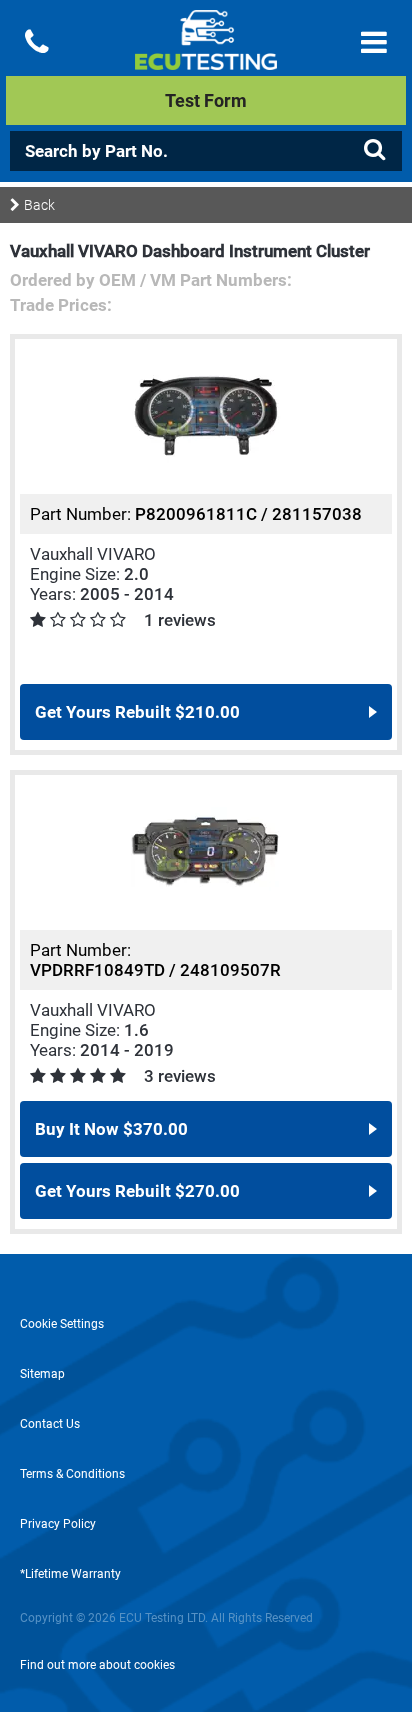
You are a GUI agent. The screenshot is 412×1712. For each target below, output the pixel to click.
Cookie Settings (62, 1324)
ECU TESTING (206, 56)
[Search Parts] (374, 150)
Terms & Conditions (72, 1474)
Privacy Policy (58, 1524)
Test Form (206, 100)
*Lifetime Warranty (70, 1574)
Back (39, 205)
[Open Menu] (374, 42)
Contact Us (50, 1424)
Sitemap (42, 1374)
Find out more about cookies (97, 1665)
